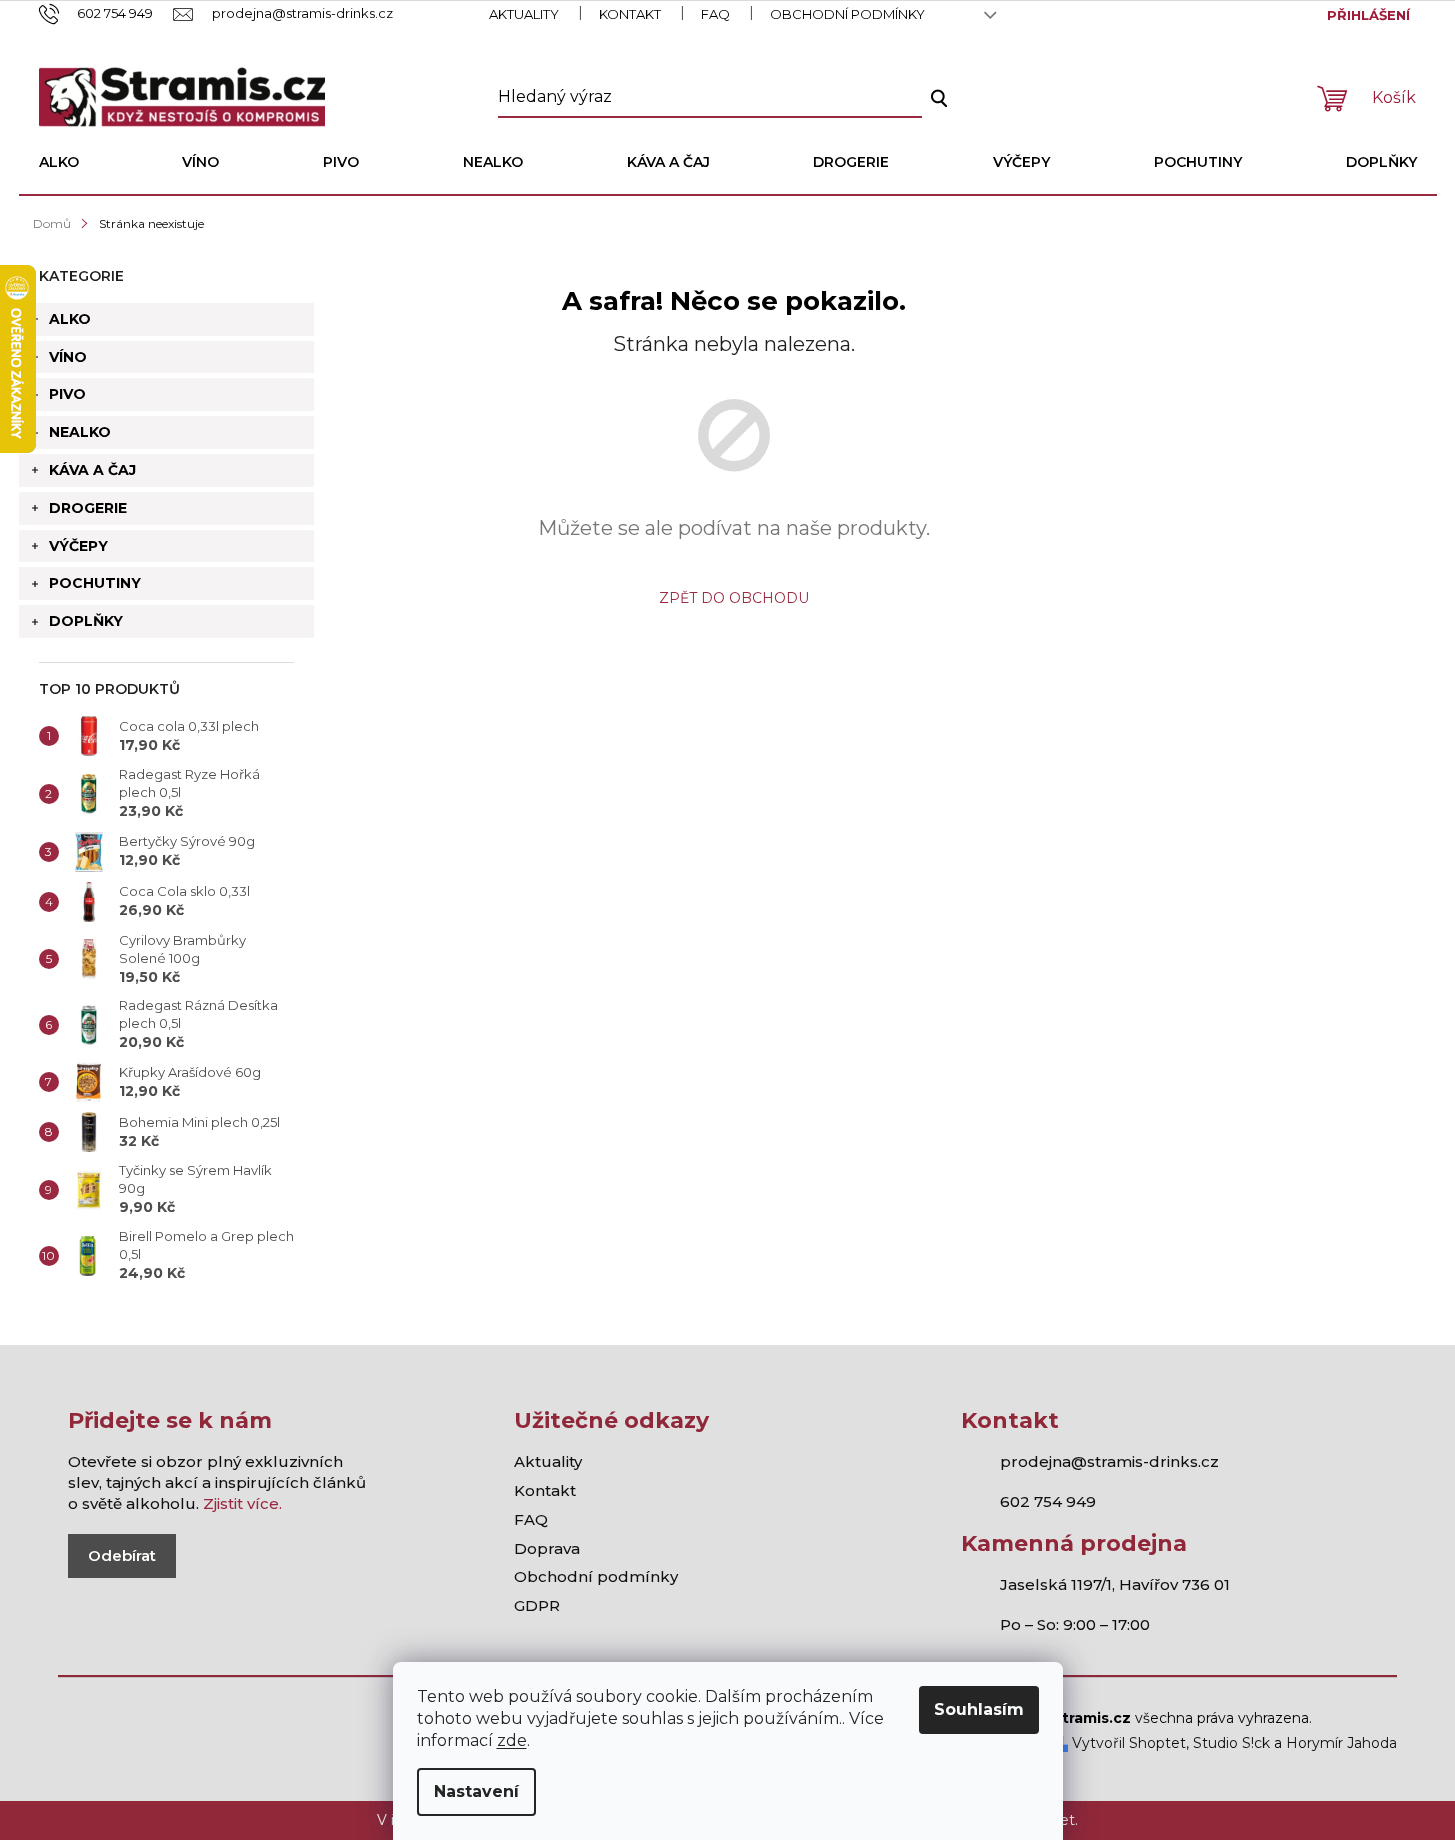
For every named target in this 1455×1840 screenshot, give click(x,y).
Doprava (547, 1548)
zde (512, 1740)
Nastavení (476, 1791)
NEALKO (80, 432)
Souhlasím (979, 1709)
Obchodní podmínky (847, 14)
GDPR (537, 1605)
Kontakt (630, 14)
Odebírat (122, 1555)
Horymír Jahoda (1341, 1743)
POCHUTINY (95, 583)
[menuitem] (59, 162)
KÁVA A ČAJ (92, 470)
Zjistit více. (242, 1503)
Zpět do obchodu (734, 598)
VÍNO (68, 357)
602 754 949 (1048, 1501)
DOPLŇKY (86, 621)
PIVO (67, 394)
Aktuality (524, 14)
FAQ (715, 14)
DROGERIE (88, 508)
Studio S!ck (1231, 1743)
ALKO (70, 319)
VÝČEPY (78, 546)
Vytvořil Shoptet (1127, 1743)
